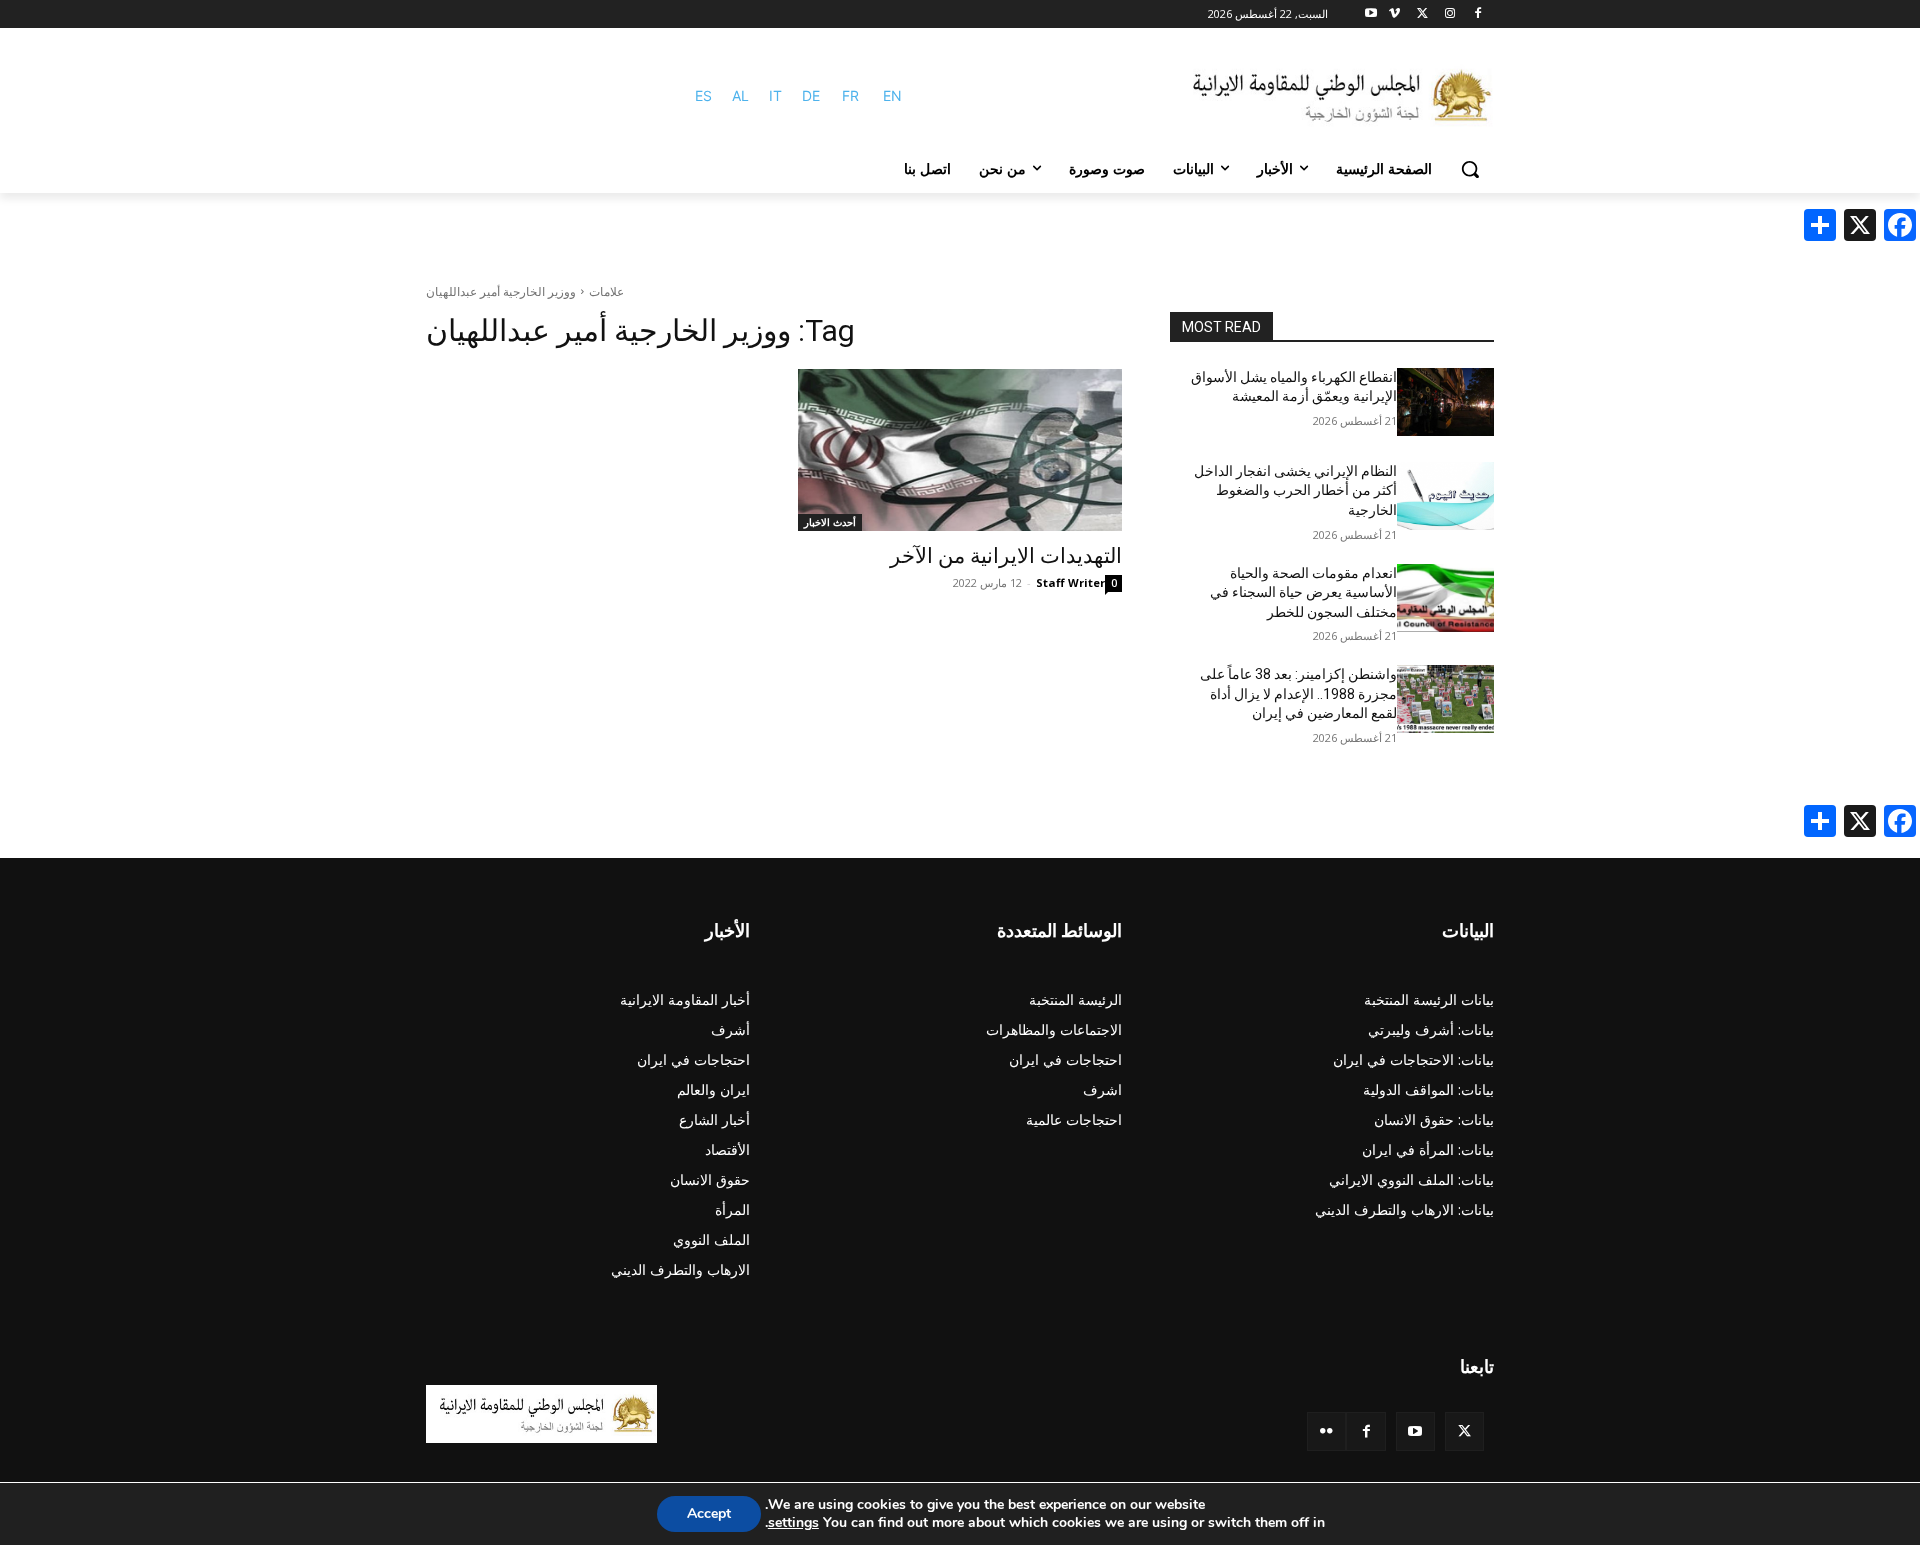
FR (850, 95)
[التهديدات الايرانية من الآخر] (960, 450)
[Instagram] (1449, 14)
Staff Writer (1070, 582)
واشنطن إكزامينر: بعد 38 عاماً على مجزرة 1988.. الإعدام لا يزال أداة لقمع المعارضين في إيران (1298, 693)
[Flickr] (1326, 1431)
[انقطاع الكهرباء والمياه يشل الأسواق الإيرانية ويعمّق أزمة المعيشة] (1445, 402)
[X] (1422, 14)
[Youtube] (1371, 14)
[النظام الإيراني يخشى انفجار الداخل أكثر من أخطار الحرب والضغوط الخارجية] (1445, 496)
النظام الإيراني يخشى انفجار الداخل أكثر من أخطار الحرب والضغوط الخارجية (1295, 490)
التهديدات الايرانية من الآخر (1006, 556)
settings (793, 1523)
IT (775, 95)
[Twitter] (1464, 1431)
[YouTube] (1415, 1431)
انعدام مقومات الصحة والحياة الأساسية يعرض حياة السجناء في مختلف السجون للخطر (1303, 592)
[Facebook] (1477, 14)
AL (740, 95)
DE (811, 95)
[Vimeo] (1394, 14)
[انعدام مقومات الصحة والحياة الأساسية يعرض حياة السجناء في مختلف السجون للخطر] (1445, 598)
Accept (709, 1513)
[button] (1470, 169)
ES (703, 95)
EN (892, 95)
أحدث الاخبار (830, 522)
